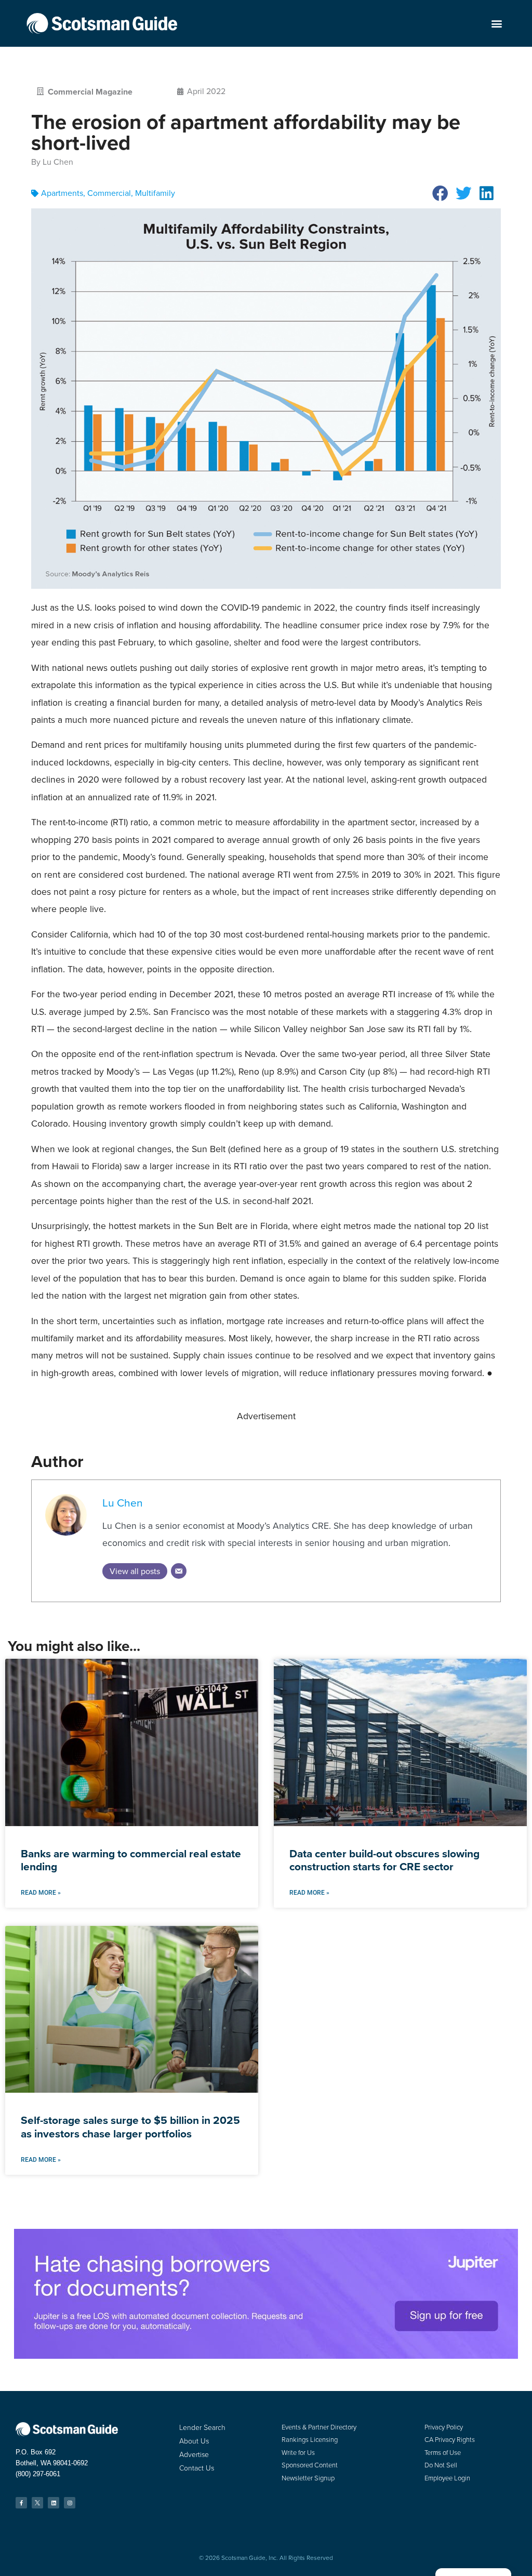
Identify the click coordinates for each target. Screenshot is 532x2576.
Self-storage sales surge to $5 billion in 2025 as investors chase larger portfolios (130, 2126)
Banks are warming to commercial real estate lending (131, 1860)
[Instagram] (70, 2503)
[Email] (179, 1571)
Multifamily (155, 193)
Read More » (41, 1893)
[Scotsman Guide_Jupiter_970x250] (266, 2356)
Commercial (109, 193)
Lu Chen (123, 1503)
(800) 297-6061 (38, 2474)
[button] (497, 24)
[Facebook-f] (21, 2503)
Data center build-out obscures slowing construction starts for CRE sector (384, 1860)
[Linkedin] (54, 2503)
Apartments (62, 193)
